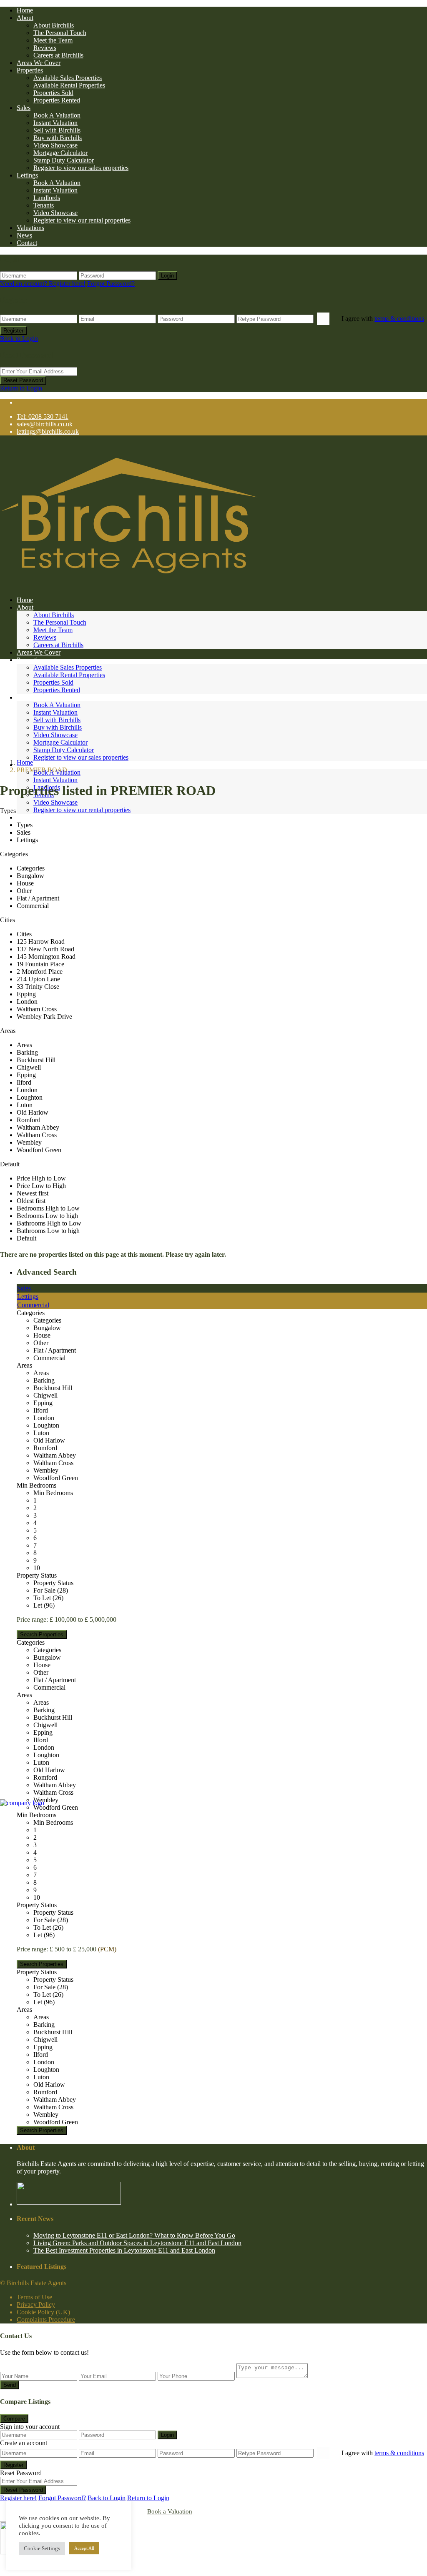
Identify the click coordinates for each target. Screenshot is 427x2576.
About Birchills (54, 25)
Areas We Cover (39, 63)
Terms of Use (34, 2297)
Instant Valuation (55, 123)
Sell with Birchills (57, 130)
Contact (27, 243)
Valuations (30, 228)
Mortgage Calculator (60, 153)
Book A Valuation (57, 115)
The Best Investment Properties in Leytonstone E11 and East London (124, 2250)
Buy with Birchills (58, 138)
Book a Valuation (170, 2511)
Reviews (45, 48)
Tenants (44, 205)
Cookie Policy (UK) (43, 2312)
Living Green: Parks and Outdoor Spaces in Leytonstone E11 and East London (137, 2243)
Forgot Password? (111, 284)
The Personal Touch (60, 33)
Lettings (27, 175)
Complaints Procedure (46, 2320)
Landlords (47, 198)
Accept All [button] (84, 2548)
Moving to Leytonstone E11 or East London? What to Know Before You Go (134, 2235)
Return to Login (21, 388)
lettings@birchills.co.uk (48, 431)
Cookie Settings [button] (42, 2548)
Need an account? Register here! (43, 284)
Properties (30, 70)
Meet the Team (53, 40)
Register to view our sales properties (81, 168)
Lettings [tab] (28, 1297)
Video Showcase (55, 145)
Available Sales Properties (68, 78)
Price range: (32, 1619)
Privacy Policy (36, 2305)
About (25, 18)
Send (10, 2385)
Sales (24, 108)
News (24, 235)
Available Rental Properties (69, 85)
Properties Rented (57, 100)
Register (13, 331)
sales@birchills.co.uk (45, 424)
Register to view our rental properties (82, 220)
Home (25, 10)
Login (167, 276)
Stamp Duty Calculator (64, 160)
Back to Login (19, 339)
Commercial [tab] (33, 1305)
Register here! (18, 2498)
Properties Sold (53, 93)
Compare (14, 2419)
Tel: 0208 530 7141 (43, 416)
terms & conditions (399, 319)
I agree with (383, 319)
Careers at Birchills (58, 55)
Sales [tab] (24, 1288)
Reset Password (23, 380)
